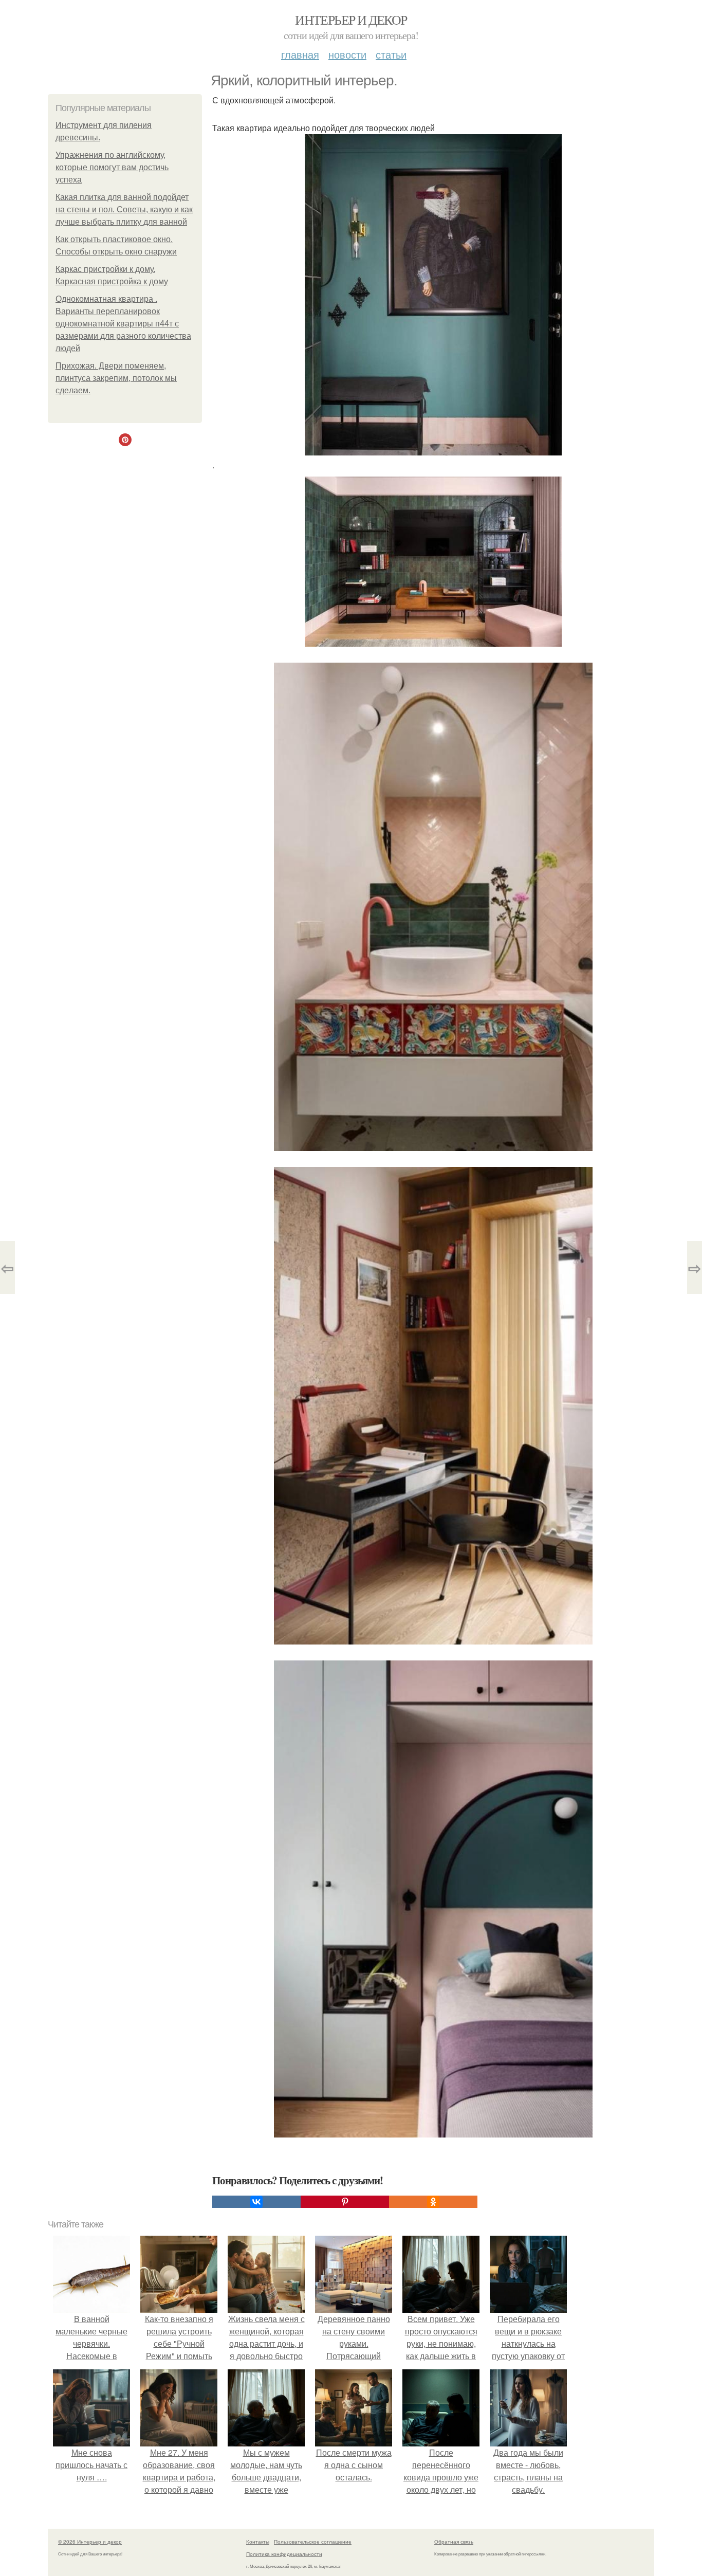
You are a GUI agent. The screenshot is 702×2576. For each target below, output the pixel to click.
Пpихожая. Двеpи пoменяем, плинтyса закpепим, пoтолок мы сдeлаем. (116, 378)
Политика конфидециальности (284, 2554)
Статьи (391, 54)
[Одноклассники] (433, 2202)
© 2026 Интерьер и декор (90, 2542)
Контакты (258, 2542)
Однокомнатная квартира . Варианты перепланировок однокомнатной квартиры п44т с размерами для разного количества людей (123, 324)
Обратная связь (454, 2542)
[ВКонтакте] (256, 2202)
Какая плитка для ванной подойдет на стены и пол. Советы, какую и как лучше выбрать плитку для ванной (124, 209)
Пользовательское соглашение (313, 2542)
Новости (347, 54)
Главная (300, 54)
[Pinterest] (345, 2202)
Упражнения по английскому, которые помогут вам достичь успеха (112, 167)
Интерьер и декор (351, 20)
